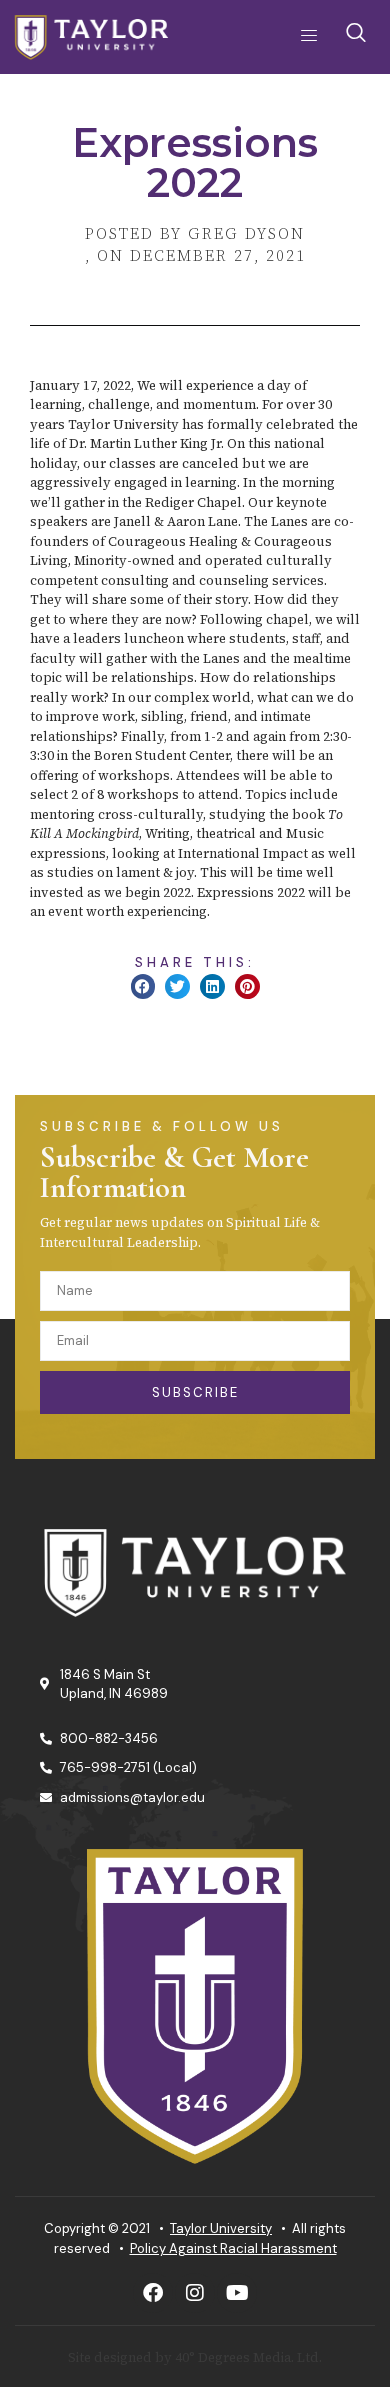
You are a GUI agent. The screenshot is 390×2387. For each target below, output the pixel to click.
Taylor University (221, 2228)
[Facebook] (153, 2293)
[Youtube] (237, 2293)
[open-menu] (303, 36)
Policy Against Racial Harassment (233, 2248)
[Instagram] (195, 2293)
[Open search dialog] (357, 37)
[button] (143, 986)
